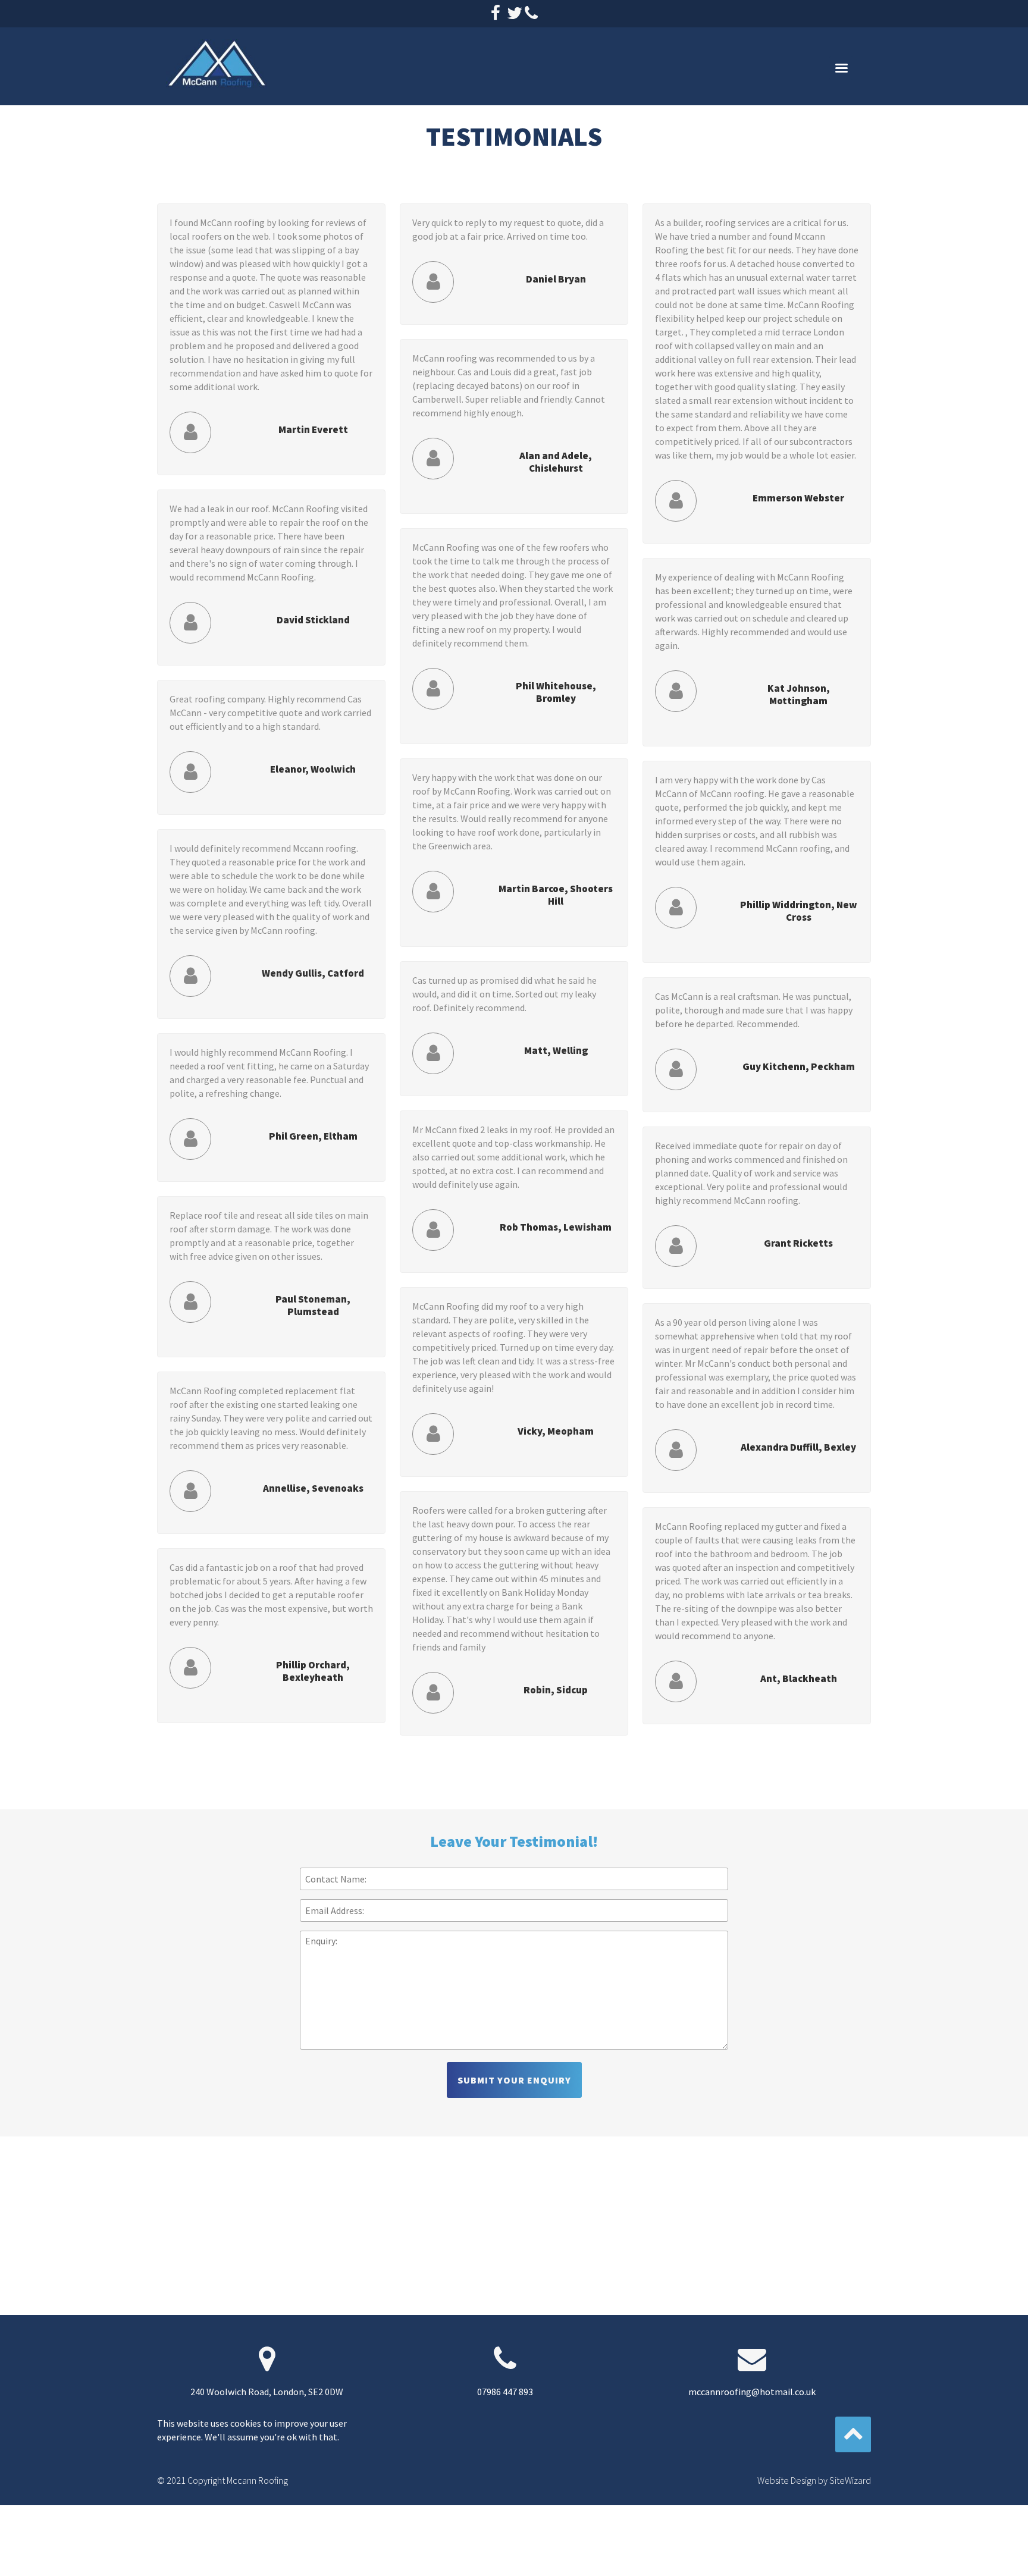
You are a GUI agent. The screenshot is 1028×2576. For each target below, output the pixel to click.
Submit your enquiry (514, 2080)
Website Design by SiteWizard (814, 2480)
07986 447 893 (505, 2392)
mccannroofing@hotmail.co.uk (752, 2392)
